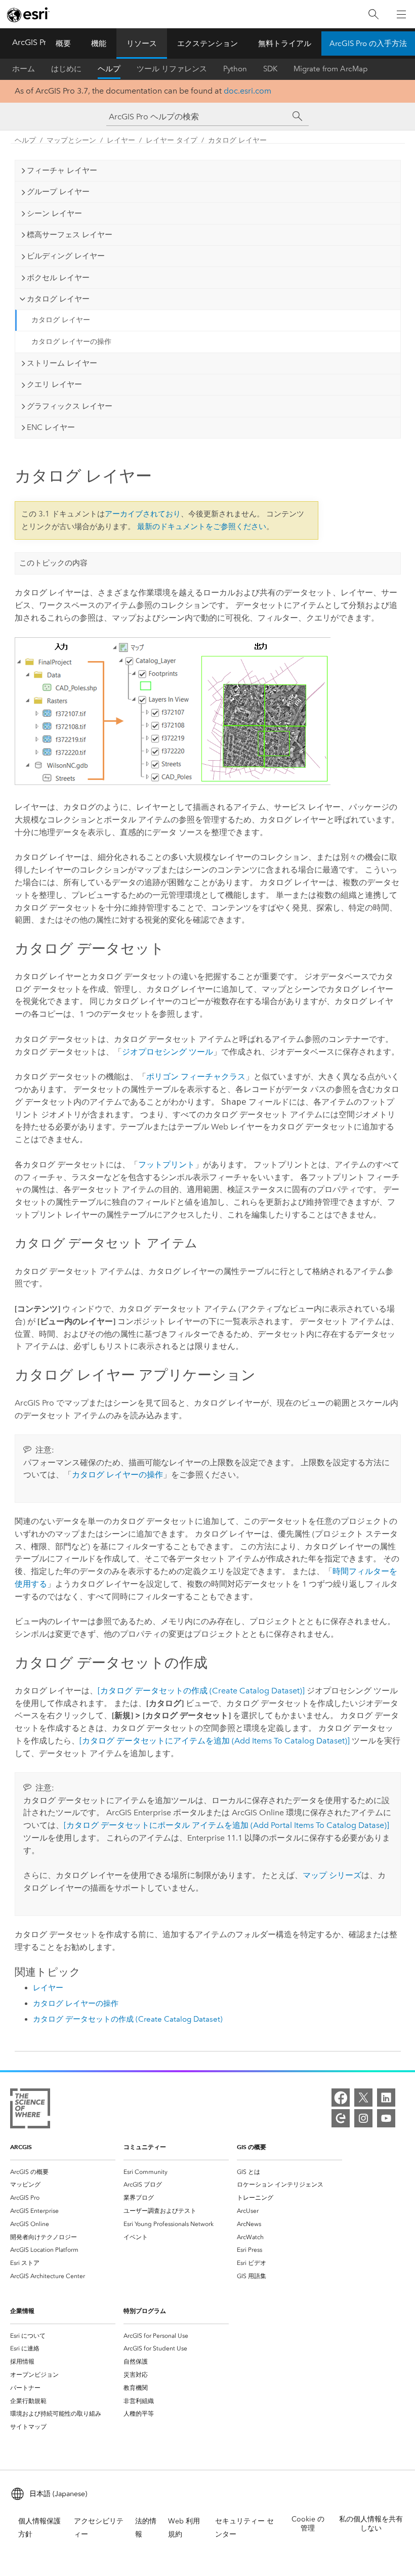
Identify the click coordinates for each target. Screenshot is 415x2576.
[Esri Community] (341, 2118)
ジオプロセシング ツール (168, 1052)
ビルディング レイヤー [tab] (66, 256)
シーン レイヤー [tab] (54, 213)
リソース (142, 43)
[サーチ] (298, 116)
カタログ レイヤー (237, 140)
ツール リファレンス (172, 69)
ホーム (24, 69)
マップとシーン (71, 140)
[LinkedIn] (386, 2098)
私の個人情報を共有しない (371, 2524)
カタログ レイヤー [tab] (58, 299)
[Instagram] (363, 2118)
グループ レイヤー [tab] (58, 192)
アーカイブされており (143, 514)
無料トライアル (285, 43)
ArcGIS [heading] (21, 2147)
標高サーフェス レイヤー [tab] (70, 235)
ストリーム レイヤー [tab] (62, 363)
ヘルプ (109, 69)
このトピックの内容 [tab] (53, 563)
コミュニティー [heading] (145, 2147)
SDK (270, 69)
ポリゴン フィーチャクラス (196, 1077)
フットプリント (167, 1165)
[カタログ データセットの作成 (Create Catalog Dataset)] (201, 1691)
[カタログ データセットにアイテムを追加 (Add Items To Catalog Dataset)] (215, 1741)
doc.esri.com (247, 91)
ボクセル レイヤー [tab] (58, 278)
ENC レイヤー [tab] (51, 427)
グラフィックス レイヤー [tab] (70, 406)
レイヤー (121, 140)
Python (235, 69)
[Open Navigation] (401, 14)
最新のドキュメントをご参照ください (202, 527)
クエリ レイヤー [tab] (54, 384)
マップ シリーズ (332, 1875)
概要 (63, 43)
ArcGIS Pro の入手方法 (368, 43)
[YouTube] (386, 2118)
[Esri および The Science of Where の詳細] (30, 2110)
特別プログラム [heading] (145, 2311)
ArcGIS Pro (32, 42)
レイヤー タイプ (172, 140)
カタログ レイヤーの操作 (71, 342)
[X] (363, 2098)
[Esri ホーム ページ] (28, 15)
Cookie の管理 (308, 2524)
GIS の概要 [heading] (252, 2147)
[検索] (373, 14)
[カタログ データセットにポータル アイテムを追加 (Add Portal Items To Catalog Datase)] (226, 1825)
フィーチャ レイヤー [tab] (62, 170)
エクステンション (207, 43)
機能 (99, 43)
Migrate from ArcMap (331, 69)
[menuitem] (63, 2172)
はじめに (66, 69)
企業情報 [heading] (22, 2311)
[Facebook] (341, 2098)
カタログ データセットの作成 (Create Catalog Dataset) (128, 2019)
